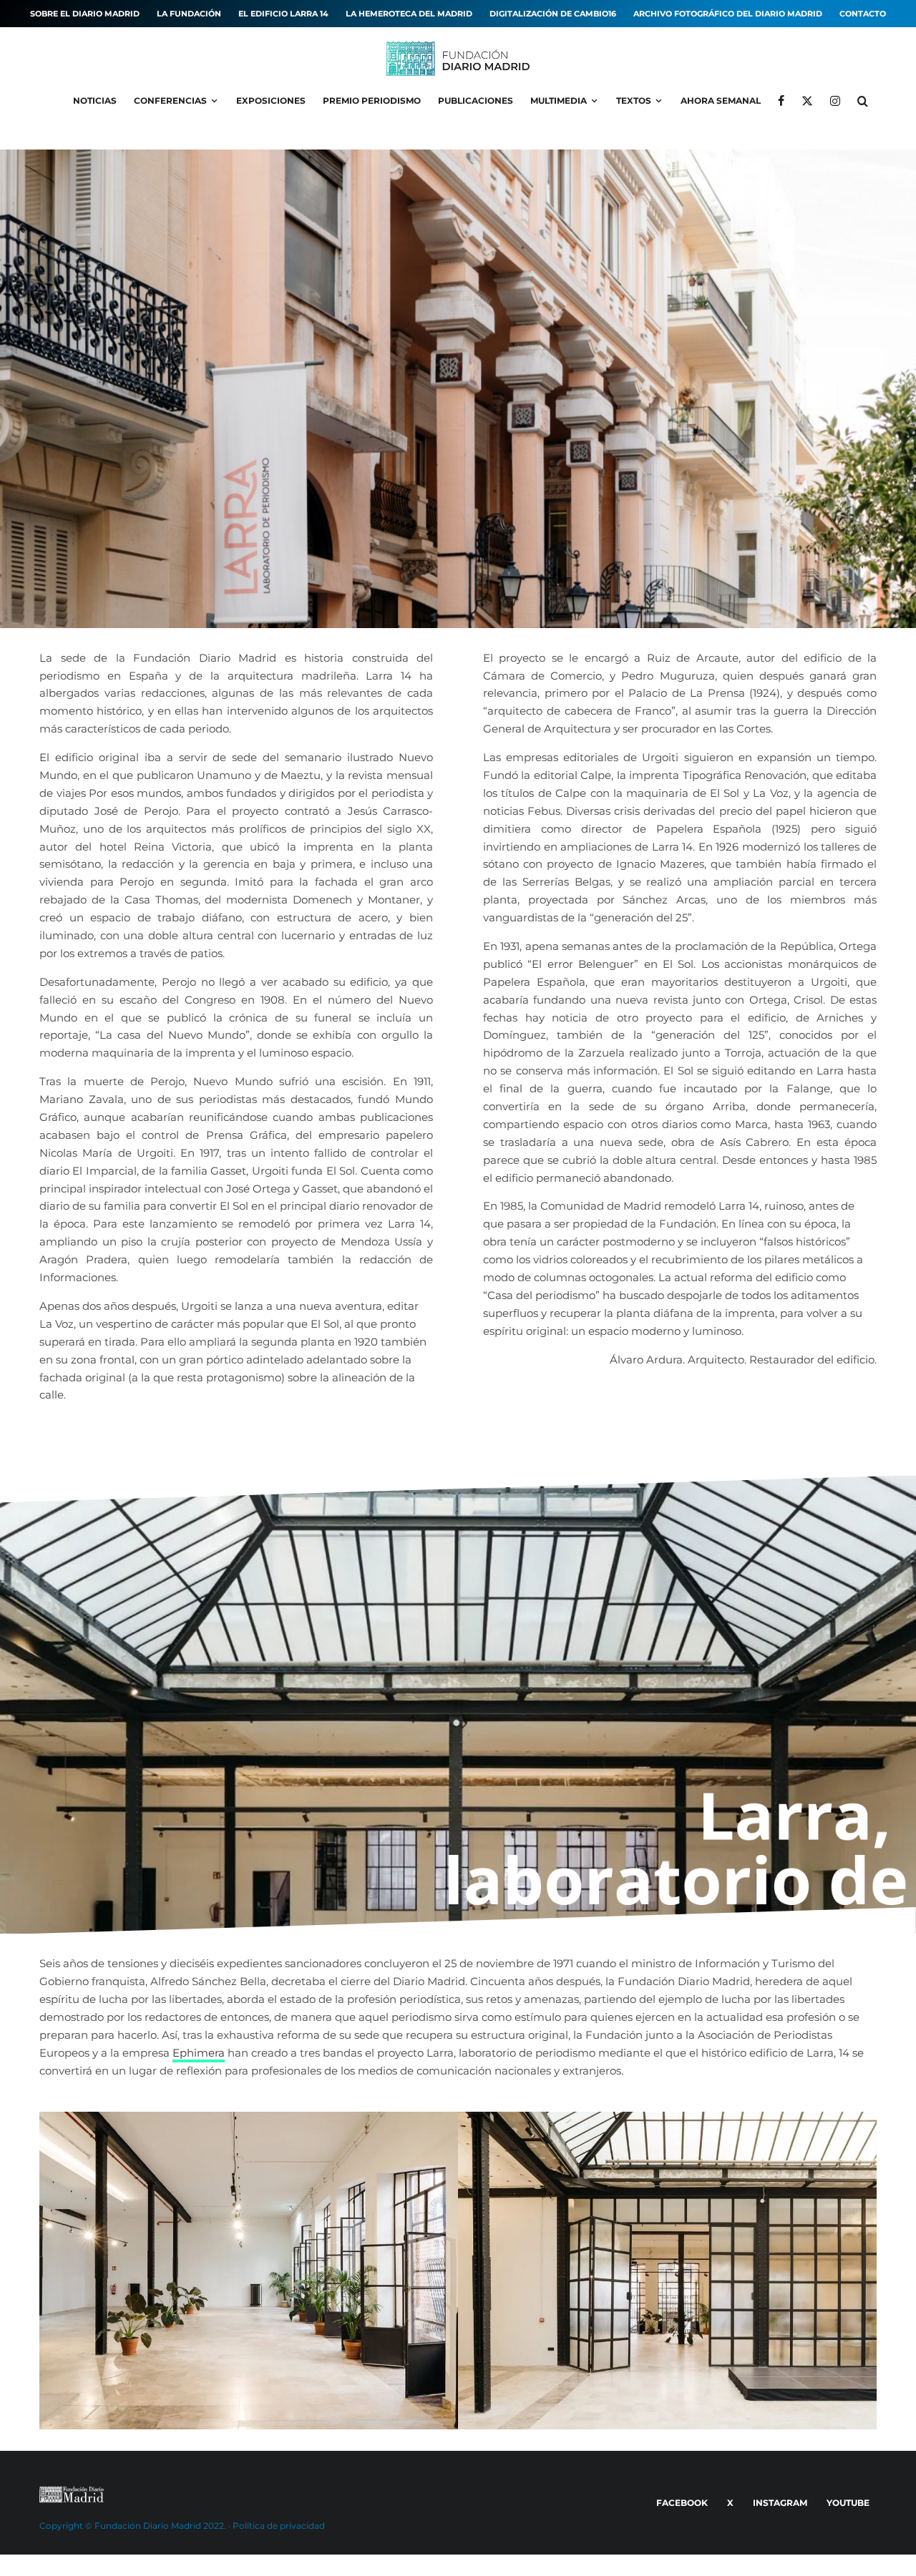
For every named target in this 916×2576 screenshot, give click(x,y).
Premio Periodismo (372, 101)
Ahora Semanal (721, 101)
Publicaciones (476, 101)
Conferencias (170, 101)
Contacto (863, 14)
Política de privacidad (279, 2526)
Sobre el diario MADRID (85, 14)
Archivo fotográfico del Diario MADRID (728, 14)
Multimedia (559, 101)
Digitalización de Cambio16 (553, 14)
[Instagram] (835, 101)
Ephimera (199, 2053)
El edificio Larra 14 (283, 14)
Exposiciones (271, 101)
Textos (634, 101)
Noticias (95, 101)
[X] (807, 101)
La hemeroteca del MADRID (409, 14)
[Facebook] (781, 101)
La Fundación (189, 14)
